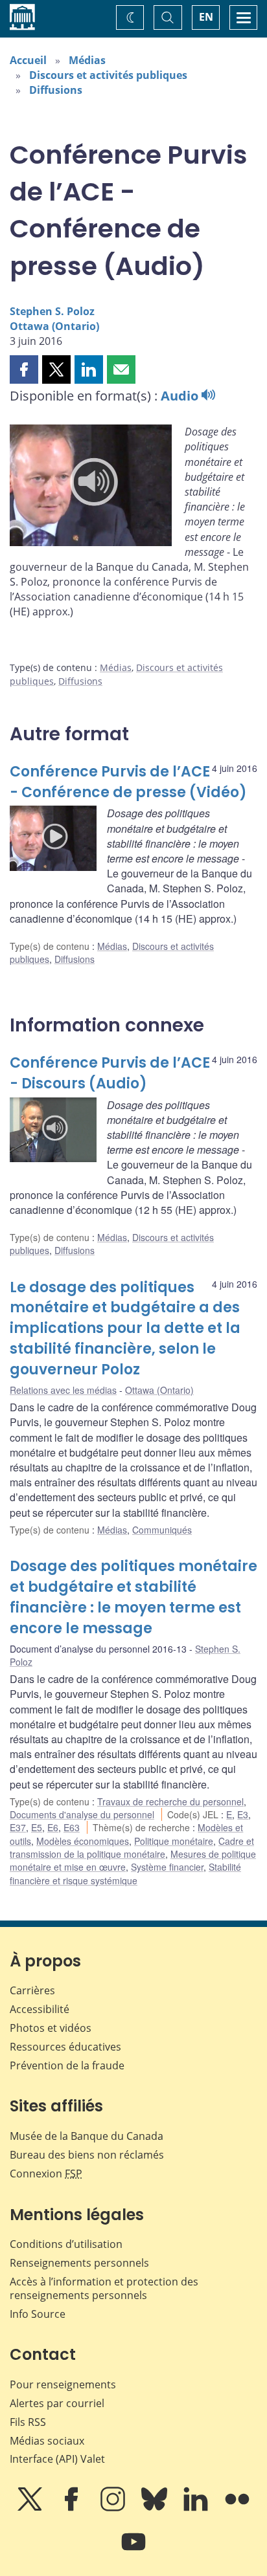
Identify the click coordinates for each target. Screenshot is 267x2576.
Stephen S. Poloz (52, 311)
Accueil (28, 60)
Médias (87, 60)
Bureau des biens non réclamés (87, 2155)
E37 (18, 1827)
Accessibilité (40, 2009)
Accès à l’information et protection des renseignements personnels (104, 2288)
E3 (243, 1814)
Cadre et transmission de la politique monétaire (132, 1847)
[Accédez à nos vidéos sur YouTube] (133, 2551)
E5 (37, 1827)
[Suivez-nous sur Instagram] (114, 2508)
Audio (181, 396)
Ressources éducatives (65, 2047)
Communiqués (162, 1530)
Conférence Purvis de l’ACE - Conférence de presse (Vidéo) (128, 782)
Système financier (167, 1867)
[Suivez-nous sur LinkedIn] (197, 2508)
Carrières (32, 1990)
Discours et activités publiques (108, 75)
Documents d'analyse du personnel (82, 1814)
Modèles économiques (83, 1841)
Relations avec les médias (63, 1390)
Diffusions (56, 90)
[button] (24, 369)
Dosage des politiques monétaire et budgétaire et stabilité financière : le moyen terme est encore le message (133, 1597)
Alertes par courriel (57, 2403)
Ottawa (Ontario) (54, 326)
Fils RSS (28, 2422)
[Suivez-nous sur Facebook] (73, 2508)
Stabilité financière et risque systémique (125, 1873)
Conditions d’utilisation (66, 2244)
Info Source (38, 2314)
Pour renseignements (63, 2384)
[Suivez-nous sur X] (31, 2508)
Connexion (46, 2174)
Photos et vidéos (51, 2028)
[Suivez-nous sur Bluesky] (156, 2508)
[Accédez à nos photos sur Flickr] (237, 2508)
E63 (72, 1827)
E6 (53, 1827)
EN (206, 17)
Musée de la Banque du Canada (87, 2136)
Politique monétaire (174, 1841)
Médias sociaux (47, 2441)
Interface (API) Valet (57, 2459)
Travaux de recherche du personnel (170, 1801)
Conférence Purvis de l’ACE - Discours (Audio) (110, 1073)
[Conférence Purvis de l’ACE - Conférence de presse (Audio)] (91, 487)
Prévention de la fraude (67, 2065)
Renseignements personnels (79, 2263)
